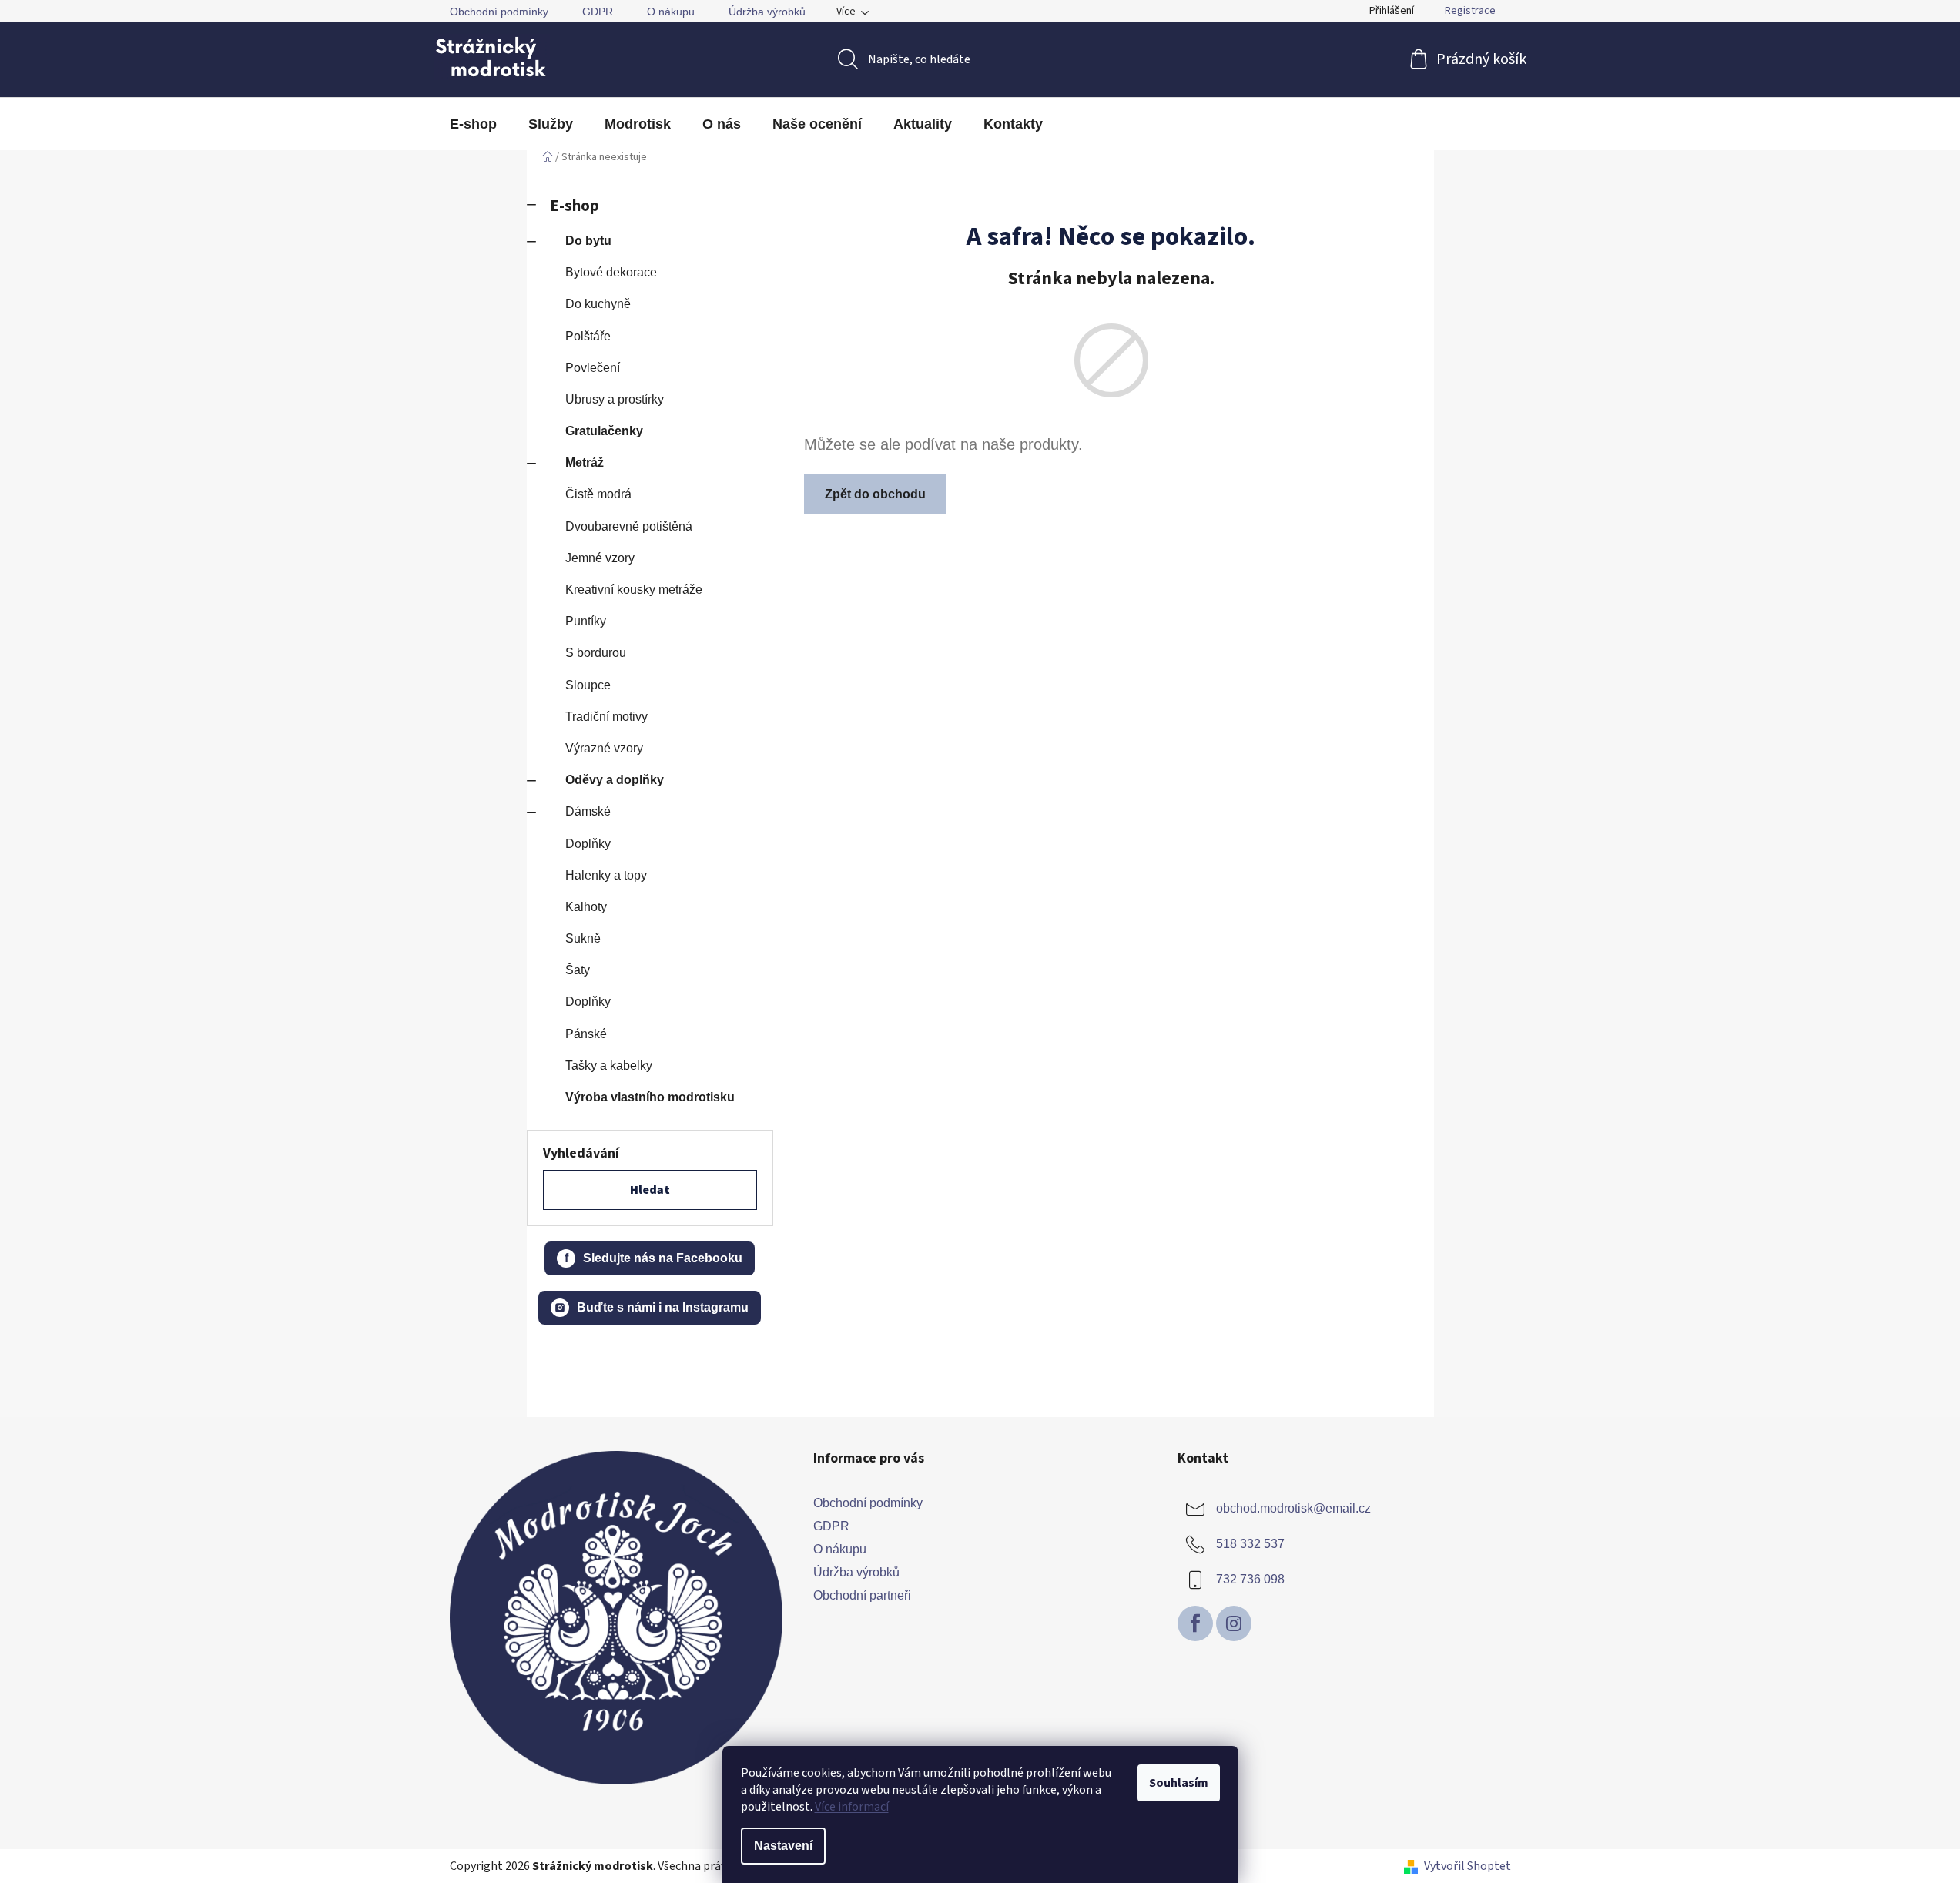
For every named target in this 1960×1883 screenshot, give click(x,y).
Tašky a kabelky (609, 1065)
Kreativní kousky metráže (634, 590)
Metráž (585, 462)
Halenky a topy (606, 875)
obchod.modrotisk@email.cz (1293, 1508)
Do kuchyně (598, 304)
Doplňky (588, 844)
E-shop (575, 206)
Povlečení (593, 368)
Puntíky (586, 621)
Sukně (583, 938)
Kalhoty (586, 907)
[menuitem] (473, 124)
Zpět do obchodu (875, 494)
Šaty (578, 970)
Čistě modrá (598, 494)
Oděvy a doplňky (615, 780)
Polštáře (588, 336)
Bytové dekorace (611, 272)
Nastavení (783, 1846)
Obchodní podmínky (499, 12)
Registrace (1470, 11)
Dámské (588, 811)
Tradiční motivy (606, 717)
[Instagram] (1234, 1623)
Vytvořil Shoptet (1467, 1866)
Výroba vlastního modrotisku (650, 1097)
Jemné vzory (600, 558)
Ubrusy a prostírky (615, 399)
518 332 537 (1250, 1544)
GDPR (598, 12)
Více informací (852, 1807)
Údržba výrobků (767, 12)
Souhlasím (1179, 1783)
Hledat (650, 1190)
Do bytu (588, 241)
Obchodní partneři (862, 1595)
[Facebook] (1195, 1623)
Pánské (586, 1034)
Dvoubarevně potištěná (629, 526)
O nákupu (671, 12)
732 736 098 (1250, 1579)
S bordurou (596, 653)
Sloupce (588, 685)
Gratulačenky (604, 431)
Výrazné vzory (604, 748)
